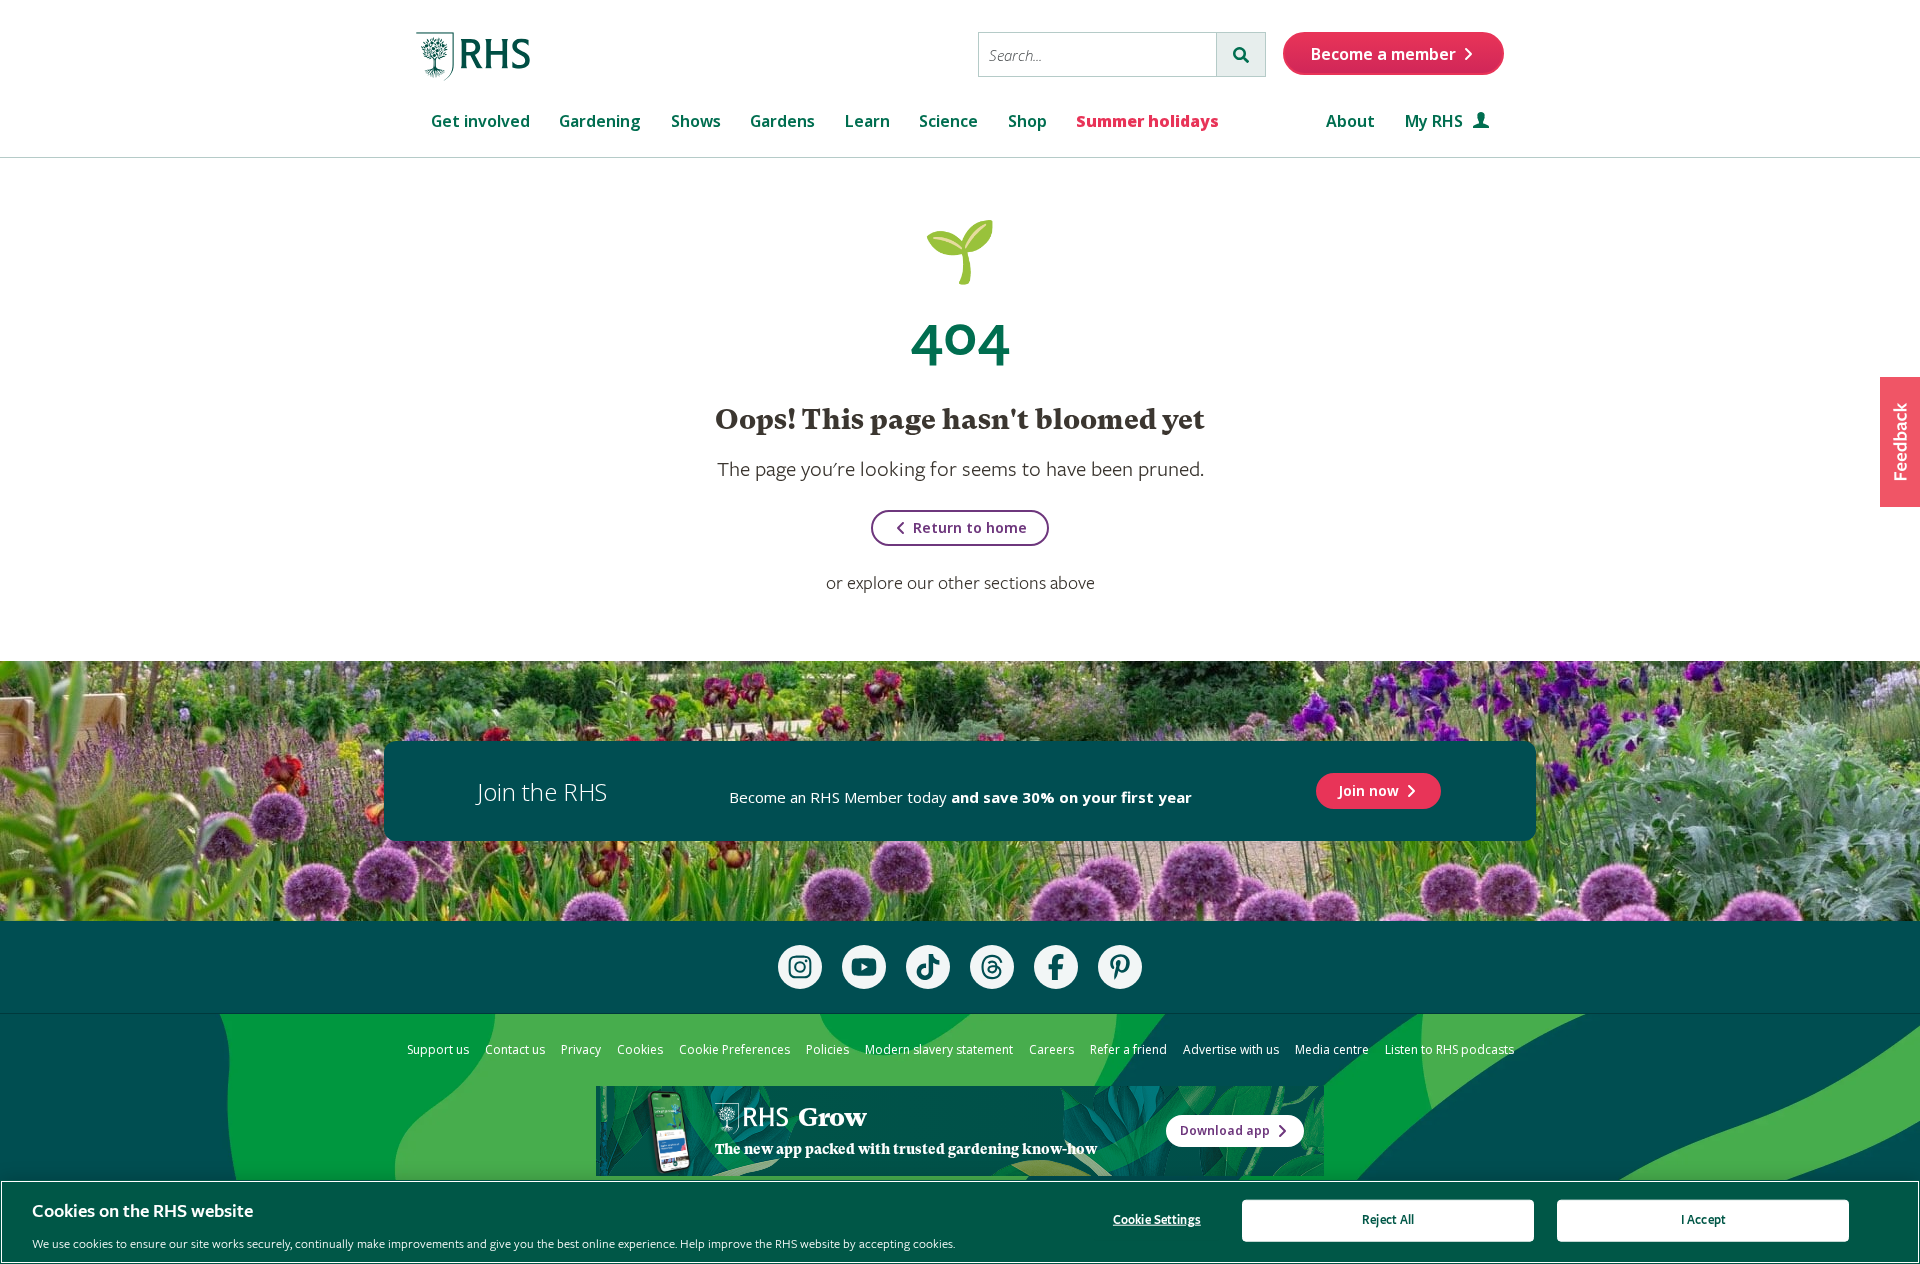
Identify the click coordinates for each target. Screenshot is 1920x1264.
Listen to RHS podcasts (1449, 1049)
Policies (827, 1049)
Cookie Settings (1157, 1219)
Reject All (1388, 1219)
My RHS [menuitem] (1436, 121)
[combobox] (1097, 54)
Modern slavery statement (939, 1049)
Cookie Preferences (734, 1049)
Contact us (515, 1049)
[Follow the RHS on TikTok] (928, 967)
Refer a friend (1128, 1049)
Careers (1051, 1049)
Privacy (581, 1049)
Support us (438, 1049)
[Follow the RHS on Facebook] (1056, 967)
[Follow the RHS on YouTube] (864, 967)
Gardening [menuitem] (600, 121)
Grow (832, 1117)
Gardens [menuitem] (782, 121)
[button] (1900, 442)
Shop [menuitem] (1027, 121)
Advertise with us (1231, 1049)
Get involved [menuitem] (480, 121)
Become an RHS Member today (960, 797)
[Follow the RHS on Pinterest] (1120, 967)
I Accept (1703, 1219)
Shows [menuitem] (696, 121)
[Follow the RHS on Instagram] (800, 967)
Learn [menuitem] (867, 121)
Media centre (1332, 1049)
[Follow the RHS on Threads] (992, 967)
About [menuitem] (1350, 121)
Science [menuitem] (948, 121)
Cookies (640, 1049)
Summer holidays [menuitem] (1147, 121)
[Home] (474, 57)
